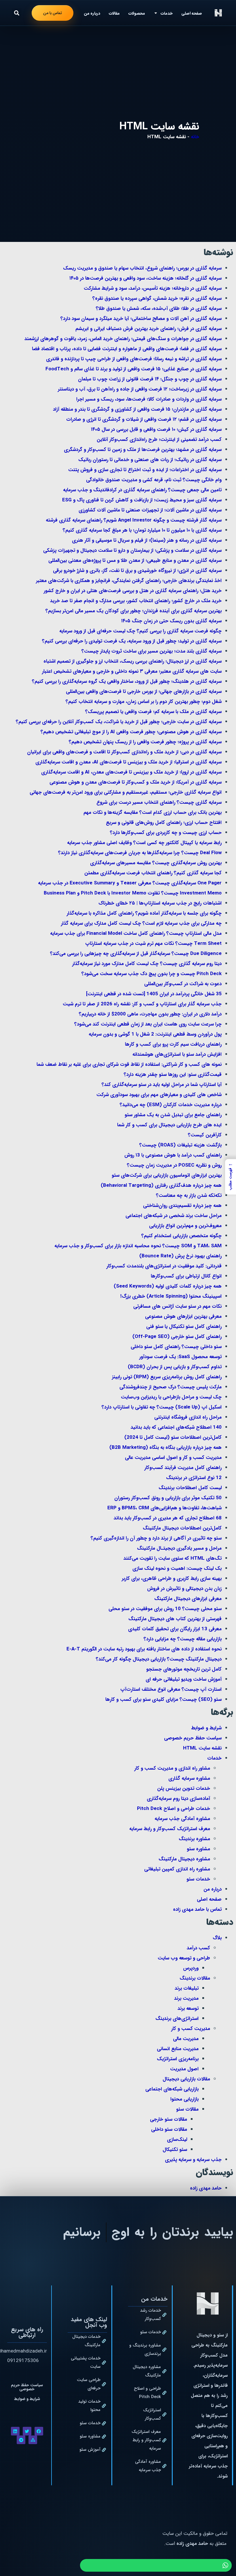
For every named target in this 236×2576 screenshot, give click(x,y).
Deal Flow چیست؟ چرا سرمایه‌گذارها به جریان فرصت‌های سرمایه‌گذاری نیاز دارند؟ (140, 853)
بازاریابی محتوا (184, 2099)
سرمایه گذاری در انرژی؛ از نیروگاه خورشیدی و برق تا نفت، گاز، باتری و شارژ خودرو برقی (137, 571)
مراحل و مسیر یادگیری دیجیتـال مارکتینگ (179, 1548)
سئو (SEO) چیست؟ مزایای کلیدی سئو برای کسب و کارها (163, 1700)
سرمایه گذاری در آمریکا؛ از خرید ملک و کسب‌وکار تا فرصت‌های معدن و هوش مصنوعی (136, 782)
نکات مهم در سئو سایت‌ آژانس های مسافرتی (177, 1306)
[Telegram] (21, 2440)
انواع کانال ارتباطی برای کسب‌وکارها (186, 1276)
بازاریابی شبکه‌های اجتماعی (172, 2089)
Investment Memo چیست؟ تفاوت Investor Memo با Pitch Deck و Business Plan (133, 893)
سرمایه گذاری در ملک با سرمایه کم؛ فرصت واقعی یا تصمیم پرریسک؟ (153, 712)
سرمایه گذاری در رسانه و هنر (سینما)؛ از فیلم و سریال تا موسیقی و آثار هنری (147, 540)
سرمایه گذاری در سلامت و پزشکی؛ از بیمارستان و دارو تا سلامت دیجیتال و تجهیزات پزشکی (132, 550)
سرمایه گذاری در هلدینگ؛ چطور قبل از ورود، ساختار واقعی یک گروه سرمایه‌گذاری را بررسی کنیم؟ (127, 682)
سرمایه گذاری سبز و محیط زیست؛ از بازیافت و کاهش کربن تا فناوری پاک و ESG (142, 500)
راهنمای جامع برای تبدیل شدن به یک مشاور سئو (173, 1115)
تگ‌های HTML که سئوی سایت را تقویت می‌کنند (173, 1558)
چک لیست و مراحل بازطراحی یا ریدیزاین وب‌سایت (171, 1397)
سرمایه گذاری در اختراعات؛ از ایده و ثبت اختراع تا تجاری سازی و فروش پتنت (145, 470)
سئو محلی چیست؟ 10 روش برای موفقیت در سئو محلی (165, 1609)
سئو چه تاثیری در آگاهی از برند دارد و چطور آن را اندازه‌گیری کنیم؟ (156, 1538)
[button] (17, 13)
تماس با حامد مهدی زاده (197, 1909)
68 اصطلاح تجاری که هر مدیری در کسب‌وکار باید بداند (168, 1518)
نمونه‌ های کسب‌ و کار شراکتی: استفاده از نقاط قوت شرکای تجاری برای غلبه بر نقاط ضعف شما (129, 1065)
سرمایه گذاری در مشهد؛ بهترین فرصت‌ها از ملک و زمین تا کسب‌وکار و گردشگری (143, 450)
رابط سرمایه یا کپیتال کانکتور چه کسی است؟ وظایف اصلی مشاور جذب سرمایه (144, 843)
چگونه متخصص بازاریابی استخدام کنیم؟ (181, 1236)
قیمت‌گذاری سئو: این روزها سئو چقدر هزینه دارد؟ (173, 1075)
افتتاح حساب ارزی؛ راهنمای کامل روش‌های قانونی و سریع (164, 823)
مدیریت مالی (186, 2039)
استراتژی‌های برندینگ (177, 2019)
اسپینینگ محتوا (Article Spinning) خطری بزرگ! (171, 1296)
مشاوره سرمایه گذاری (189, 1778)
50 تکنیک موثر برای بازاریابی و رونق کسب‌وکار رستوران (168, 1498)
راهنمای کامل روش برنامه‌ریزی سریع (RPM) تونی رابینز (167, 1377)
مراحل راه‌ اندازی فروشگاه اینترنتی (188, 1417)
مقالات (114, 13)
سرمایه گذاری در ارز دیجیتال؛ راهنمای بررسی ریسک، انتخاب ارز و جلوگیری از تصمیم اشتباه (133, 661)
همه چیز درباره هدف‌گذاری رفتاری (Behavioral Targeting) (161, 1185)
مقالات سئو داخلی (169, 2129)
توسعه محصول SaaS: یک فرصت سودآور (180, 1357)
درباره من (92, 13)
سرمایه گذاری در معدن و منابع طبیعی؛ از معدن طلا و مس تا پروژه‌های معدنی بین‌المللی (135, 561)
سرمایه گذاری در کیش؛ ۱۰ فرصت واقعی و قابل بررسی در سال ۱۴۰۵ (156, 430)
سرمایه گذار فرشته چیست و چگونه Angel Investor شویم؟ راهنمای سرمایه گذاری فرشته (134, 520)
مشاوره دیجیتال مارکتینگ (184, 1859)
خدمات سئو (198, 1879)
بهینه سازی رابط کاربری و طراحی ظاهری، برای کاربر (172, 1579)
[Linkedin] (15, 2431)
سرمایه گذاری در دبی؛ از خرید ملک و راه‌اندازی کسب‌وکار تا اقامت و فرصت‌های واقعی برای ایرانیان (124, 752)
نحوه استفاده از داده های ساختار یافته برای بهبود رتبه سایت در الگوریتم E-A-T (144, 1649)
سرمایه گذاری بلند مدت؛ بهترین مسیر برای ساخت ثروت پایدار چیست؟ (152, 651)
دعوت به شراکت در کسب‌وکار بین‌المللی (183, 984)
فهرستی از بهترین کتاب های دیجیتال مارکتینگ (175, 1619)
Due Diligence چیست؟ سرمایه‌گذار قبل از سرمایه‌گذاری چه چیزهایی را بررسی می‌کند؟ (136, 954)
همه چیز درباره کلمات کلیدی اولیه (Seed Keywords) (168, 1286)
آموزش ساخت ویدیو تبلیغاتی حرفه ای (184, 1679)
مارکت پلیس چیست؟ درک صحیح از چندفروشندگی (171, 1387)
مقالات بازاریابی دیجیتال (186, 2079)
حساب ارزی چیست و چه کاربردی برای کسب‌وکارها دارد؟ (166, 833)
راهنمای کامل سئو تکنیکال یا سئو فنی (184, 1327)
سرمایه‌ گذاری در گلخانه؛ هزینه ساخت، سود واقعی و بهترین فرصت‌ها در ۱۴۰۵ (145, 278)
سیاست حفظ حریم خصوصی (193, 1738)
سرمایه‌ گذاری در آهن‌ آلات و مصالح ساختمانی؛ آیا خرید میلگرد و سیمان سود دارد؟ (141, 319)
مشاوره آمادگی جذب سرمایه (182, 1819)
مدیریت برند (186, 1998)
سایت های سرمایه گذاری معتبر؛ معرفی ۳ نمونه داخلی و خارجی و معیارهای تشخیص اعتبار (132, 671)
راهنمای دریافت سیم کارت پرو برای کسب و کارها (173, 1044)
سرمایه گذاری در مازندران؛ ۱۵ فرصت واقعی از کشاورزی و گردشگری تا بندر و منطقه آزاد (137, 409)
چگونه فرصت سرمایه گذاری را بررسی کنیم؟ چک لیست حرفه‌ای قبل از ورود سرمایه (140, 631)
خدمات (214, 1758)
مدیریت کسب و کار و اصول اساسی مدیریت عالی (173, 1458)
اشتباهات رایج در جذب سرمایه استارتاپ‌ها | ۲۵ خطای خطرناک (160, 903)
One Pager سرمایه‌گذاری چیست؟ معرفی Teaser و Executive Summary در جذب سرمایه (130, 883)
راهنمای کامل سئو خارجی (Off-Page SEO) (177, 1337)
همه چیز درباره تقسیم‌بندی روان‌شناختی (182, 1206)
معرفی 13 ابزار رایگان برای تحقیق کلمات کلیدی (175, 1629)
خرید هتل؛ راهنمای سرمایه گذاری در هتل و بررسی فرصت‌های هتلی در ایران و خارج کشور (133, 591)
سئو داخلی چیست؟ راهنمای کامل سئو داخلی (176, 1347)
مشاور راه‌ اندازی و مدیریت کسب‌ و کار (172, 1768)
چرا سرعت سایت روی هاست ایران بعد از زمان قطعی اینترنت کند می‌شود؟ (148, 1024)
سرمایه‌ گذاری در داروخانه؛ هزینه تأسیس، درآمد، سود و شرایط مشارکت (153, 288)
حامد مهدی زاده (206, 2188)
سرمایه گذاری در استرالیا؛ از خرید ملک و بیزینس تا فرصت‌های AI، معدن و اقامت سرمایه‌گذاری (129, 762)
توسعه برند (188, 2009)
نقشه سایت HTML (202, 1748)
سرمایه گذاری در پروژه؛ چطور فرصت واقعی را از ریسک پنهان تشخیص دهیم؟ (145, 742)
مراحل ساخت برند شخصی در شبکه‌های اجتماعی (174, 1216)
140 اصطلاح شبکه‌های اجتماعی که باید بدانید (176, 1427)
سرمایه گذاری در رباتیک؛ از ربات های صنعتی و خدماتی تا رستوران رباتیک (150, 460)
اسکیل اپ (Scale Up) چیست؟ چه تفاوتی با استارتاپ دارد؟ (162, 1407)
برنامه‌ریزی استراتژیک (178, 2059)
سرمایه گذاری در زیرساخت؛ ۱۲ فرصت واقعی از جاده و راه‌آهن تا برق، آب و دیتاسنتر (140, 389)
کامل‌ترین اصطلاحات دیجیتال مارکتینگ (182, 1528)
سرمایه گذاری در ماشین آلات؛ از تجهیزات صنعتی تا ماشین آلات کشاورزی (150, 510)
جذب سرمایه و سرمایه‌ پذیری (193, 2160)
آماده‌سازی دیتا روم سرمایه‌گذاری (178, 1799)
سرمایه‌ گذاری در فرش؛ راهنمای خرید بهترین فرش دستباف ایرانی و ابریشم (149, 329)
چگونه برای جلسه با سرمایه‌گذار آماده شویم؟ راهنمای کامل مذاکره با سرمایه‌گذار (144, 913)
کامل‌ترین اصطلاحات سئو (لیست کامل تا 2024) (173, 1437)
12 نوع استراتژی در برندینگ (194, 1478)
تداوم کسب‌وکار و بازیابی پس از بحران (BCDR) (175, 1367)
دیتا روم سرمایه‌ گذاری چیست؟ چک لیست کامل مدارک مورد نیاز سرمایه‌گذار (147, 964)
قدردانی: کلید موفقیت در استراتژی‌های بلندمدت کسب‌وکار (164, 1266)
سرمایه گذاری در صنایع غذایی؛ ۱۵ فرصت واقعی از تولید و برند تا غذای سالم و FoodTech (134, 369)
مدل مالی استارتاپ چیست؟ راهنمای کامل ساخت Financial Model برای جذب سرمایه (136, 933)
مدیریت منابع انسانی (178, 2049)
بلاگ (217, 1938)
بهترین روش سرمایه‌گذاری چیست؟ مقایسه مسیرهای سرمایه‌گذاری (156, 863)
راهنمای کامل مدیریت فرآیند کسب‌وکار (183, 1468)
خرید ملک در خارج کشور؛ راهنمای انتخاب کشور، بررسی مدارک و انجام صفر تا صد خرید (136, 601)
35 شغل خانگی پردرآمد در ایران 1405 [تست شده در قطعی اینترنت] (154, 994)
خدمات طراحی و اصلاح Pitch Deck (174, 1809)
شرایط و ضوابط (206, 1728)
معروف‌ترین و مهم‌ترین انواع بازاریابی (185, 1226)
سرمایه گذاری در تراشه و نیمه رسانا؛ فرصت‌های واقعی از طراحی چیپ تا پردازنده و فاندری (134, 359)
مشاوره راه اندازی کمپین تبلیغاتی (177, 1869)
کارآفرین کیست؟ (205, 1135)
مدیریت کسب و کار (191, 2029)
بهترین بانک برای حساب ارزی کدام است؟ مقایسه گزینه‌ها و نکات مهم (153, 813)
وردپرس (191, 1968)
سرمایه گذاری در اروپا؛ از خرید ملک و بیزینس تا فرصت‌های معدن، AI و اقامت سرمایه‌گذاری (131, 772)
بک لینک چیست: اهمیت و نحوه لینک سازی (177, 1568)
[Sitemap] (33, 2440)
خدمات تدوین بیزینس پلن (184, 1789)
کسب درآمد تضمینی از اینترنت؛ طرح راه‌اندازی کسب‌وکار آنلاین (159, 440)
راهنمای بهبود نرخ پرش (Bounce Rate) (180, 1256)
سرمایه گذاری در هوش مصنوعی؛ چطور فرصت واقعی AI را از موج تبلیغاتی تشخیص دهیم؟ (131, 732)
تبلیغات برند (187, 1988)
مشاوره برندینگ (194, 1839)
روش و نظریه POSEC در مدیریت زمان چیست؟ (174, 1165)
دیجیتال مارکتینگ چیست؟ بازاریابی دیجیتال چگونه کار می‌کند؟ (159, 1659)
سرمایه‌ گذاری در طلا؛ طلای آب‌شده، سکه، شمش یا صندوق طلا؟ (159, 309)
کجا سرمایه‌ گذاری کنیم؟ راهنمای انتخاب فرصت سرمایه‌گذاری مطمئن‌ (153, 873)
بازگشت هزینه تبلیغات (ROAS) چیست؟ (180, 1145)
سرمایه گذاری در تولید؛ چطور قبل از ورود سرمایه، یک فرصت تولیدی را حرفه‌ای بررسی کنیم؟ (132, 641)
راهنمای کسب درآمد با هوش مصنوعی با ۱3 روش (173, 1155)
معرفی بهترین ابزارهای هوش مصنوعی (183, 1317)
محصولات (137, 13)
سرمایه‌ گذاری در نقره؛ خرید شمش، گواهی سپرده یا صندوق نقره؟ (157, 298)
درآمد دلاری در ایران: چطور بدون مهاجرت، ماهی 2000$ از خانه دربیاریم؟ (150, 1014)
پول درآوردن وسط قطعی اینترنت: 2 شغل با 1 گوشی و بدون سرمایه (155, 1034)
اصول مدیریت (184, 2069)
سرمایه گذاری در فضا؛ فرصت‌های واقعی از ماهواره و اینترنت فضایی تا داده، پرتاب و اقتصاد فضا (127, 349)
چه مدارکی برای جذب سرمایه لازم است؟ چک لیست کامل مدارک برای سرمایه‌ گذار (141, 923)
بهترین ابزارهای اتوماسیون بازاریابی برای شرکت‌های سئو (167, 1175)
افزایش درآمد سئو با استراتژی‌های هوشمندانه (177, 1054)
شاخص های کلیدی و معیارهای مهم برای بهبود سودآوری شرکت (159, 1095)
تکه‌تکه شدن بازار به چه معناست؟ (189, 1196)
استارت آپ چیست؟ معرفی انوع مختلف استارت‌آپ (171, 1689)
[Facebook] (39, 2431)
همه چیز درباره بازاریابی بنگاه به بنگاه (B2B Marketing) (165, 1448)
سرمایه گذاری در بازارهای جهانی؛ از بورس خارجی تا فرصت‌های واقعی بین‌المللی (144, 692)
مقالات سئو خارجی (169, 2119)
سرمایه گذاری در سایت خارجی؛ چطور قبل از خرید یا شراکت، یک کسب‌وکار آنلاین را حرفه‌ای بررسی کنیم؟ (119, 722)
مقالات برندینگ (195, 1978)
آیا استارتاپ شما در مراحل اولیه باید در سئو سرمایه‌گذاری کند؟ (162, 1085)
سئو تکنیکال (175, 2150)
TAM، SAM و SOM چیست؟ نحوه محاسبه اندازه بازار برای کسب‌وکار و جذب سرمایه (138, 1246)
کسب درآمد (198, 1948)
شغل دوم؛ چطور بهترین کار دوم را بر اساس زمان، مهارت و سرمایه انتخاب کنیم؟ (144, 702)
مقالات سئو (187, 2109)
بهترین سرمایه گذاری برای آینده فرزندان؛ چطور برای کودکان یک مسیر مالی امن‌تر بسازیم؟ (134, 611)
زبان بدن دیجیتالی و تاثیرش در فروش (184, 1589)
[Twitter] (27, 2431)
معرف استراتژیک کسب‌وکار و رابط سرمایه (170, 1829)
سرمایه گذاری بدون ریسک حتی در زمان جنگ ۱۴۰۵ (171, 621)
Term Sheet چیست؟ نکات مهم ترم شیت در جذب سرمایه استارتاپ (153, 944)
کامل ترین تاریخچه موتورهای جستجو (184, 1669)
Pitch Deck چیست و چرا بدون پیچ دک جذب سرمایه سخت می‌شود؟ (152, 974)
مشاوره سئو (198, 1849)
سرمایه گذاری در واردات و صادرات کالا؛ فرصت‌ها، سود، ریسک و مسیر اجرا (149, 399)
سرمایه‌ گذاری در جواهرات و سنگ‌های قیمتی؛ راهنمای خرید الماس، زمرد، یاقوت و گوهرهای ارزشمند (123, 339)
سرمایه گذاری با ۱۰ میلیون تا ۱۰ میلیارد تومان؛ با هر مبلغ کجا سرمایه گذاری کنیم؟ (142, 530)
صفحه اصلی (192, 13)
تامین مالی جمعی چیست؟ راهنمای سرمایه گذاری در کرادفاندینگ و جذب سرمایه (142, 490)
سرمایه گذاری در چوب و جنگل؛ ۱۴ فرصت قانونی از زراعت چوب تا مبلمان (150, 379)
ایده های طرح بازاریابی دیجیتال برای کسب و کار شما (169, 1125)
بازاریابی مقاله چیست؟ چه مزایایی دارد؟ (183, 1639)
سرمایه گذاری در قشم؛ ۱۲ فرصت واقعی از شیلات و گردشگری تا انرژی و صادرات (144, 419)
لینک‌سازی (177, 2140)
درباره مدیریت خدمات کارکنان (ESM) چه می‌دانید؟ (171, 1105)
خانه (195, 137)
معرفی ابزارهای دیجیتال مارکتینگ (188, 1599)
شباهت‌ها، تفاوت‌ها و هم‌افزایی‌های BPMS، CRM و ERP (164, 1508)
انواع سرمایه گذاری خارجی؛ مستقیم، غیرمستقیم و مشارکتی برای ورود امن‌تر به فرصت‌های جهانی (126, 792)
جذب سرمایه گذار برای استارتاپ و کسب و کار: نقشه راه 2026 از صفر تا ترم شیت (142, 1004)
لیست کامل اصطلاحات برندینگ (190, 1488)
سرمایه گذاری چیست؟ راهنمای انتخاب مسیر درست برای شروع (159, 802)
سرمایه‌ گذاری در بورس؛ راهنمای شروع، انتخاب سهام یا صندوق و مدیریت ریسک (142, 268)
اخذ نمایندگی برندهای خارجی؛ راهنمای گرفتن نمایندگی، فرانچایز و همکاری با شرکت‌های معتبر (129, 581)
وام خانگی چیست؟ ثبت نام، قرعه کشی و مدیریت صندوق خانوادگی (154, 480)
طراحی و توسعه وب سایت (184, 1958)
